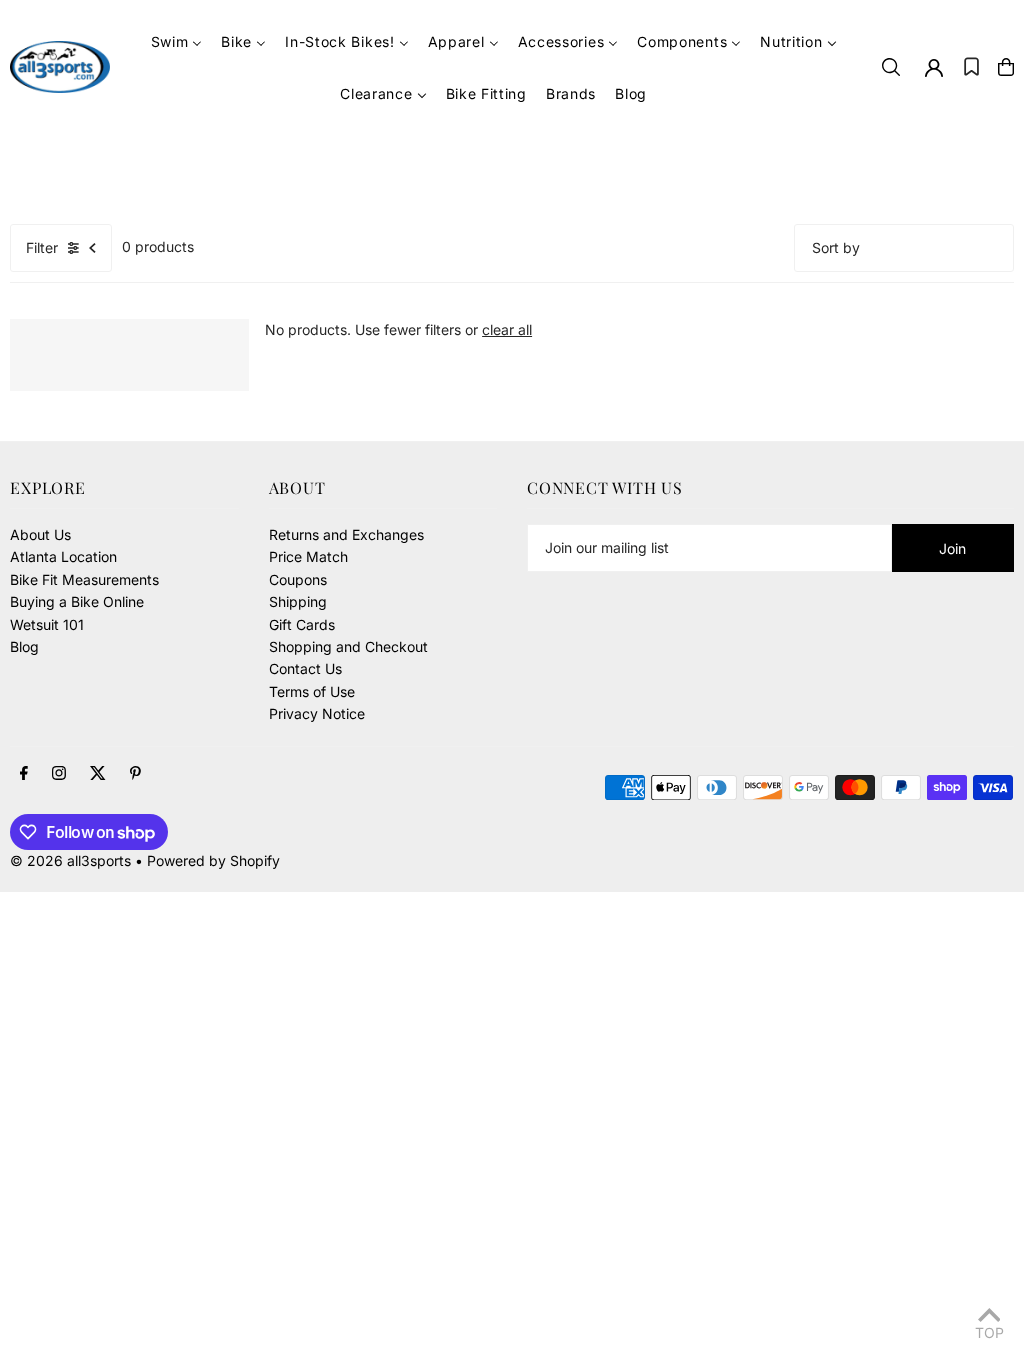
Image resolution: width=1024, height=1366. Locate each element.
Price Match (308, 556)
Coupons (298, 579)
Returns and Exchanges (346, 534)
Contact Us (305, 668)
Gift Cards (302, 624)
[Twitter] (98, 774)
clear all (507, 329)
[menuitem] (177, 41)
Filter (42, 247)
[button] (971, 67)
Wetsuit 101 (47, 624)
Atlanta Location (63, 556)
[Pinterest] (135, 774)
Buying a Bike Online (77, 601)
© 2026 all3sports (70, 860)
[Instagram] (59, 774)
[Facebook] (24, 774)
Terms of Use (312, 691)
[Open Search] (891, 67)
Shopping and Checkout (348, 646)
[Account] (934, 68)
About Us (40, 534)
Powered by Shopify (213, 860)
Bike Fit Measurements (84, 579)
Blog (24, 646)
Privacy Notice (317, 713)
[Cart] (1006, 67)
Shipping (298, 601)
